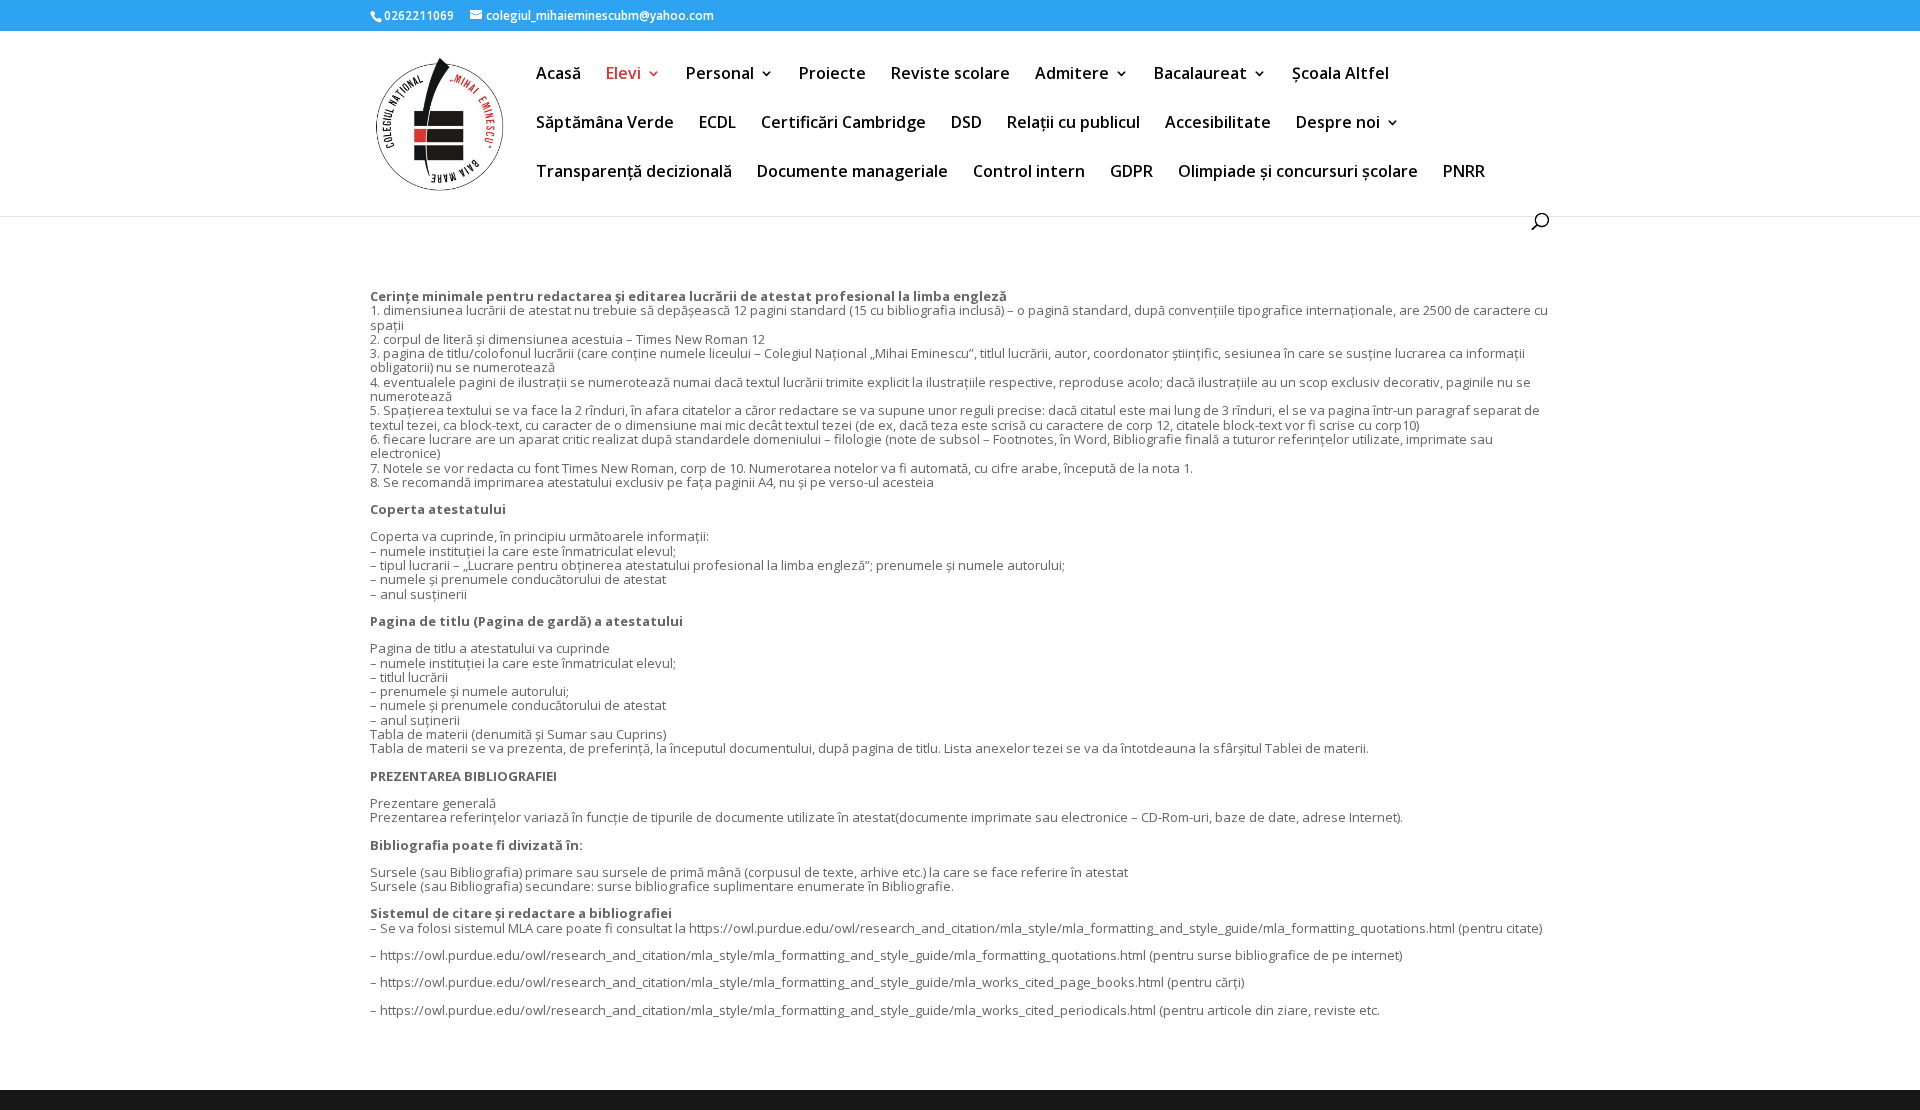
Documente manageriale (852, 173)
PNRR (1464, 173)
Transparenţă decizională (634, 173)
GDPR (1131, 173)
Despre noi (1338, 124)
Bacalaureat (1200, 75)
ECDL (717, 124)
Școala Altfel (1340, 75)
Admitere (1072, 75)
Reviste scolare (950, 75)
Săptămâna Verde (605, 124)
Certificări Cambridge (843, 124)
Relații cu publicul (1073, 124)
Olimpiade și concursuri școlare (1298, 173)
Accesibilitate (1218, 124)
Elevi (623, 75)
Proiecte (832, 75)
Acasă (558, 75)
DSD (966, 124)
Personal (720, 75)
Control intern (1029, 173)
